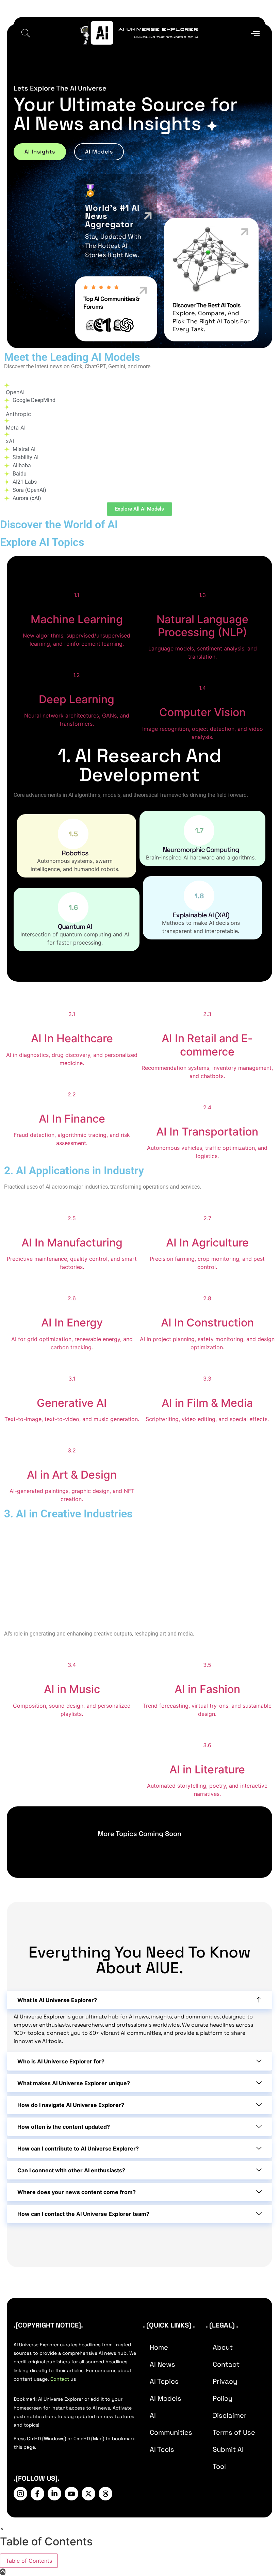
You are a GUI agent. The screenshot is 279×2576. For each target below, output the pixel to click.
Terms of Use (234, 2432)
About (223, 2347)
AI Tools (162, 2449)
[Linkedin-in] (54, 2494)
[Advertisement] (139, 1577)
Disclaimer (230, 2415)
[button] (26, 34)
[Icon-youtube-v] (71, 2494)
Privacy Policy (225, 2390)
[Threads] (105, 2494)
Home (159, 2347)
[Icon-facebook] (37, 2494)
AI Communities (171, 2424)
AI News (162, 2364)
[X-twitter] (88, 2494)
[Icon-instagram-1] (20, 2494)
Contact (60, 2379)
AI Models (166, 2398)
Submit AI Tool (228, 2458)
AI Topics (164, 2381)
